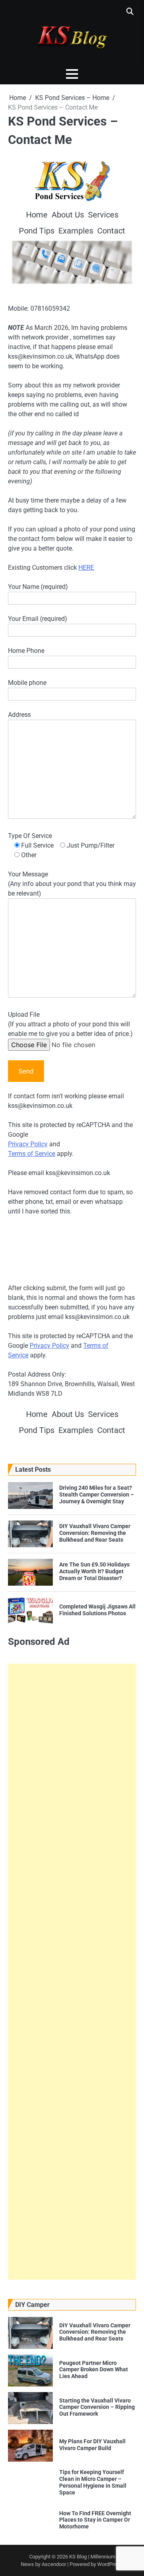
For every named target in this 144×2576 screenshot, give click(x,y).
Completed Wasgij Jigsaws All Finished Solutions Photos (97, 1610)
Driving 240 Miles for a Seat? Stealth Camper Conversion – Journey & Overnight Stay (97, 1495)
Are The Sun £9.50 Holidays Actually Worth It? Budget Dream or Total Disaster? (94, 1571)
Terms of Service (32, 1154)
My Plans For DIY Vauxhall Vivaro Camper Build (92, 2445)
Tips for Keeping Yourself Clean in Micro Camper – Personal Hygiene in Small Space (93, 2482)
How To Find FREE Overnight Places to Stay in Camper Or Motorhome (95, 2520)
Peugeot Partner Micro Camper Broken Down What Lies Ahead (94, 2370)
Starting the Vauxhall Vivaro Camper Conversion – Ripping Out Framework (97, 2407)
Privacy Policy (28, 1144)
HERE (86, 568)
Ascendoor (54, 2564)
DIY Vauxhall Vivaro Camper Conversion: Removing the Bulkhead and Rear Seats (95, 1533)
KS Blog (79, 2557)
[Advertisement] (72, 1972)
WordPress (110, 2564)
